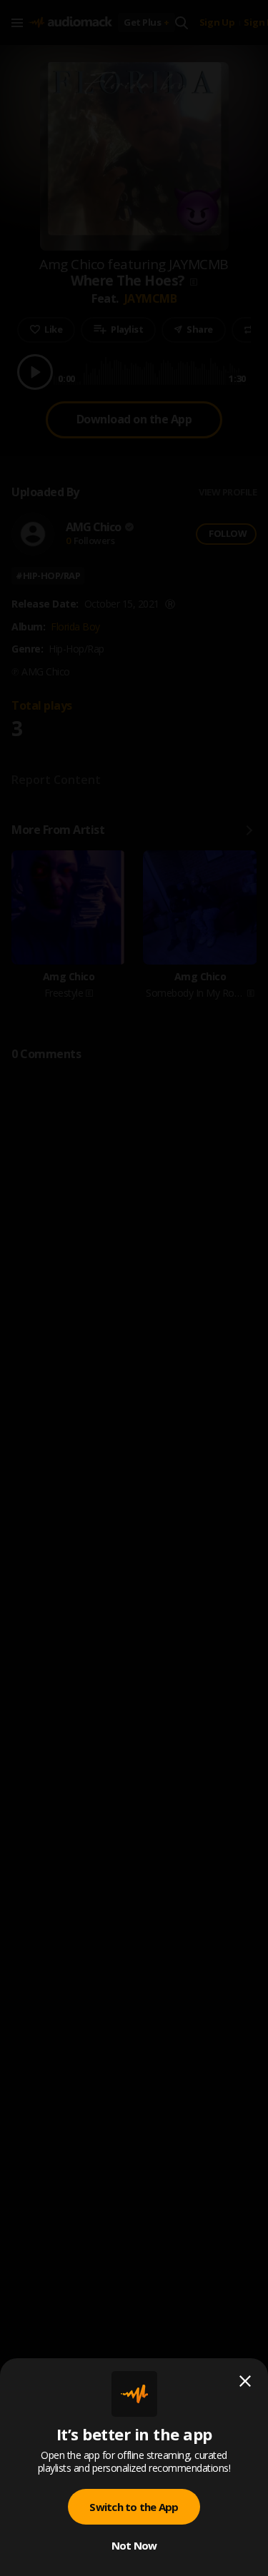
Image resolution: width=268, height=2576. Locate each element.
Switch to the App (134, 2507)
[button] (134, 1288)
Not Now (134, 2545)
